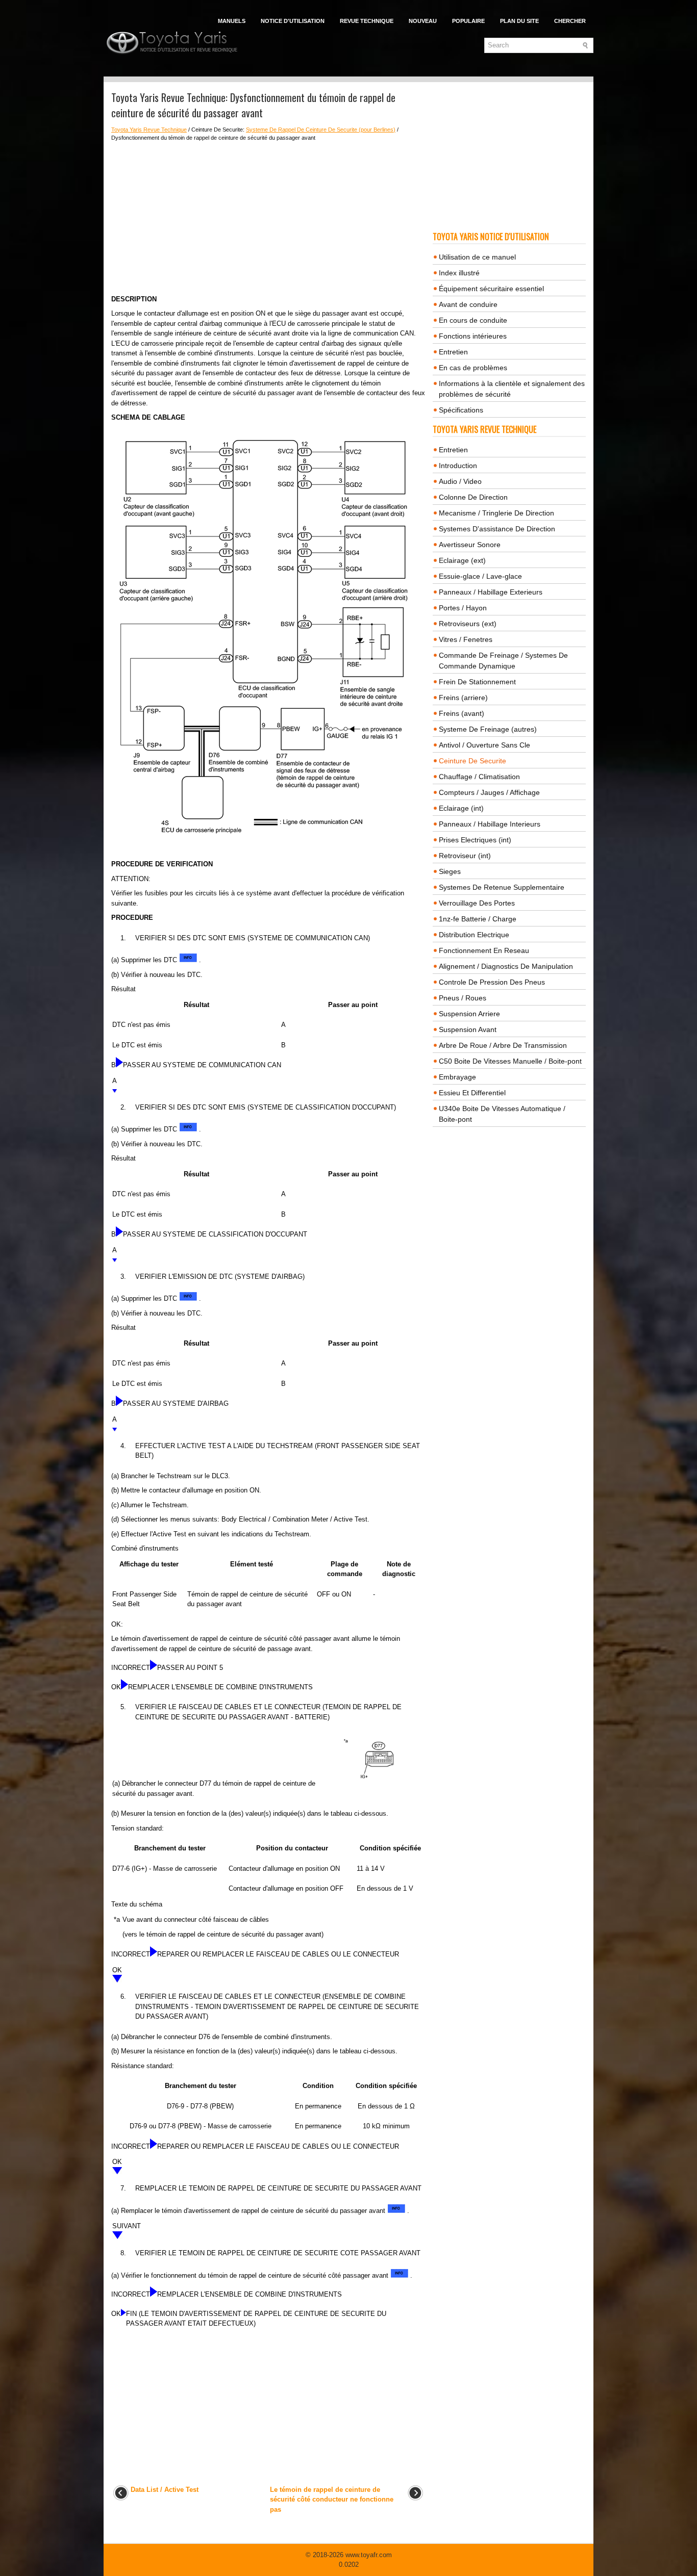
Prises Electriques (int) (475, 840)
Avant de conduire (468, 304)
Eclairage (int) (461, 808)
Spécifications (461, 410)
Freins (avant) (462, 713)
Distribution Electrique (474, 935)
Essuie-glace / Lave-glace (480, 576)
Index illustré (459, 273)
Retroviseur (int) (465, 856)
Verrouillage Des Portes (477, 903)
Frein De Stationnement (477, 682)
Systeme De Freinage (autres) (488, 729)
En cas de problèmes (473, 368)
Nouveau (423, 21)
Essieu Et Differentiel (472, 1093)
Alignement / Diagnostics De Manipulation (506, 966)
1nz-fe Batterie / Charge (478, 919)
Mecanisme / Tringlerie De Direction (496, 513)
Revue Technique (367, 21)
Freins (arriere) (463, 698)
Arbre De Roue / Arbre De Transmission (503, 1045)
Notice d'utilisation (293, 21)
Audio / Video (460, 481)
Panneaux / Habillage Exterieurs (491, 592)
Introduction (458, 466)
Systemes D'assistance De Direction (497, 529)
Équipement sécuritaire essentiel (491, 289)
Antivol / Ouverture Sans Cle (484, 745)
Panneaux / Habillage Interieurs (490, 824)
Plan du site (519, 21)
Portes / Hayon (463, 608)
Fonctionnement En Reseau (484, 950)
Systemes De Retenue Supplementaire (502, 887)
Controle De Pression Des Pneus (492, 982)
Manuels (232, 21)
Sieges (450, 871)
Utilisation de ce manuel (477, 257)
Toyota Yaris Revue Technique (149, 130)
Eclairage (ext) (462, 560)
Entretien (453, 352)
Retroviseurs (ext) (468, 624)
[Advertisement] (268, 218)
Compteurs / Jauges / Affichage (489, 792)
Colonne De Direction (473, 497)
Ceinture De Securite (472, 761)
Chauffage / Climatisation (479, 777)
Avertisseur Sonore (470, 545)
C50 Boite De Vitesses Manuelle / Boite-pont (510, 1061)
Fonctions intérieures (473, 336)
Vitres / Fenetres (466, 639)
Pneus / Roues (463, 998)
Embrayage (457, 1077)
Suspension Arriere (469, 1014)
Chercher (570, 21)
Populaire (468, 21)
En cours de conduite (473, 320)
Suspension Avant (468, 1029)
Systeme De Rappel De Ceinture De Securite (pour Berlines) (321, 130)
